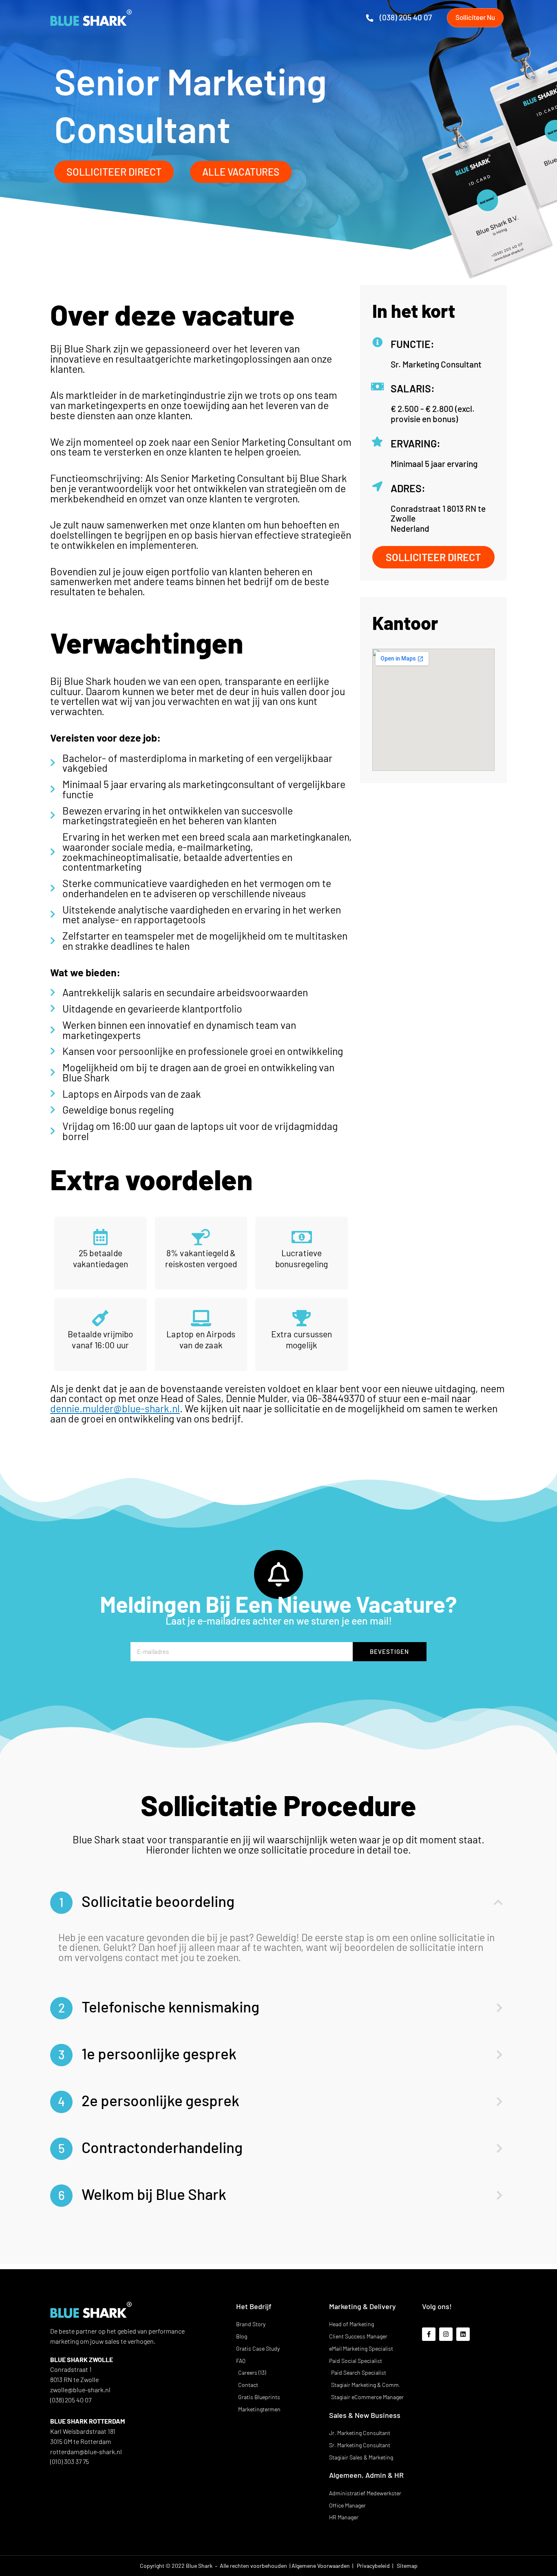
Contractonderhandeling (150, 2147)
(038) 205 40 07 (406, 17)
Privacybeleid (373, 2566)
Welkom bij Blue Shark (142, 2194)
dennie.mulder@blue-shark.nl (115, 1408)
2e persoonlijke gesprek (149, 2100)
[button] (278, 1903)
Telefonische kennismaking (159, 2006)
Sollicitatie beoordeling (147, 1901)
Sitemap (407, 2566)
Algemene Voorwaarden (322, 2566)
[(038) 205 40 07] (370, 18)
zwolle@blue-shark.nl (80, 2390)
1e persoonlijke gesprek (147, 2053)
